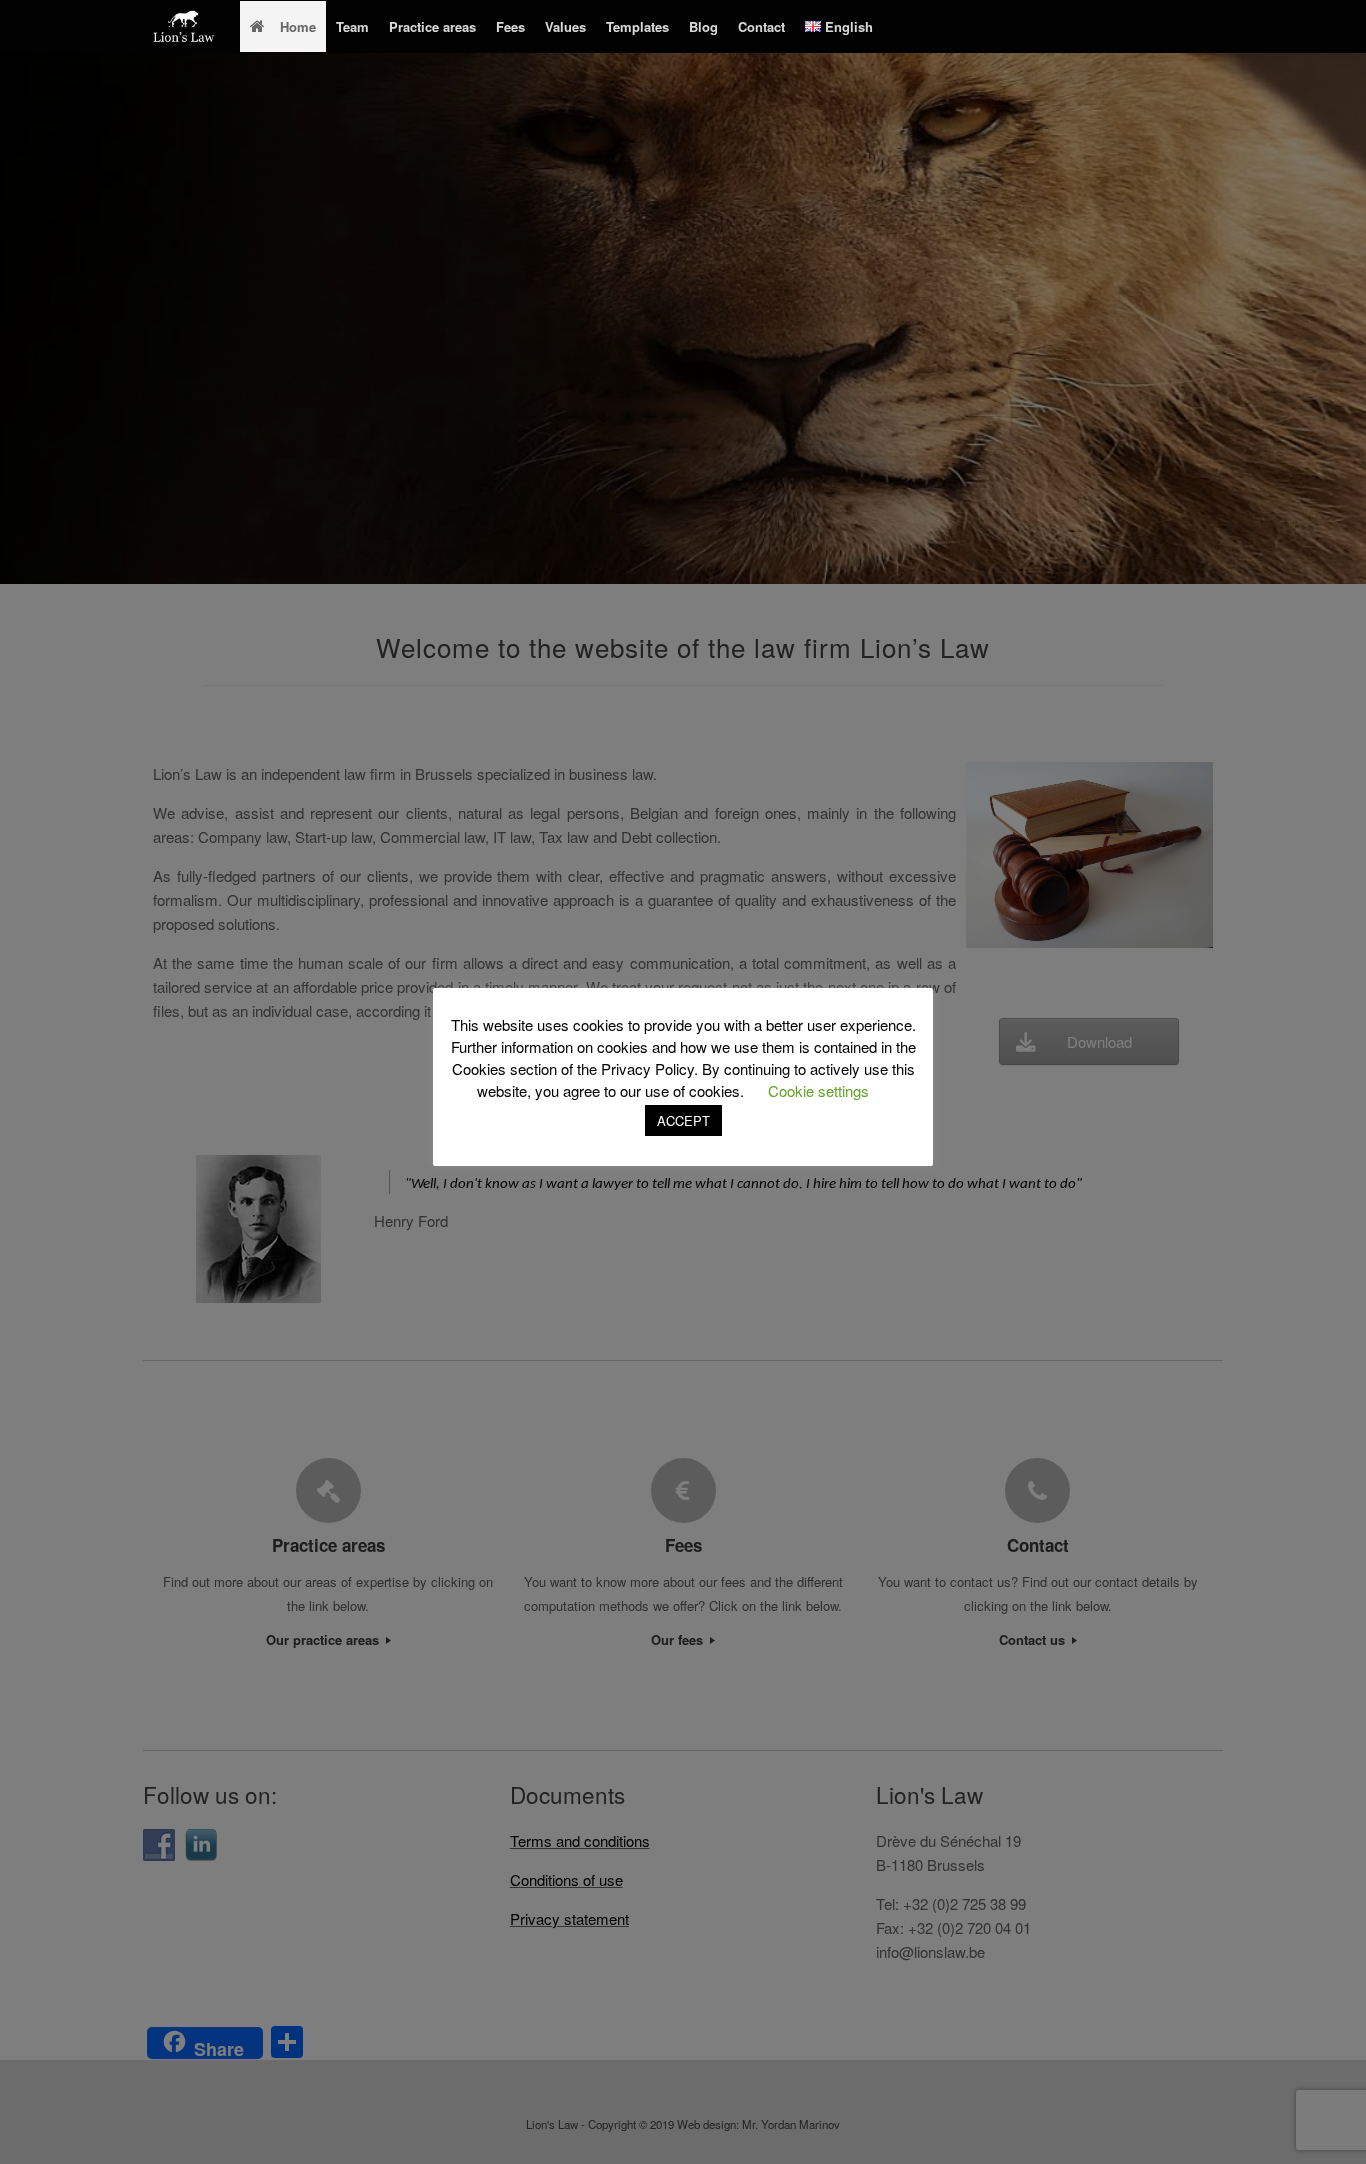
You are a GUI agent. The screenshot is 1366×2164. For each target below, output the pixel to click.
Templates (637, 26)
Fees (510, 26)
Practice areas (432, 26)
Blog (703, 26)
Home (298, 26)
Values (565, 26)
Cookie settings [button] (818, 1090)
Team (352, 26)
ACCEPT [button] (683, 1120)
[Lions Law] (184, 26)
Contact (761, 26)
